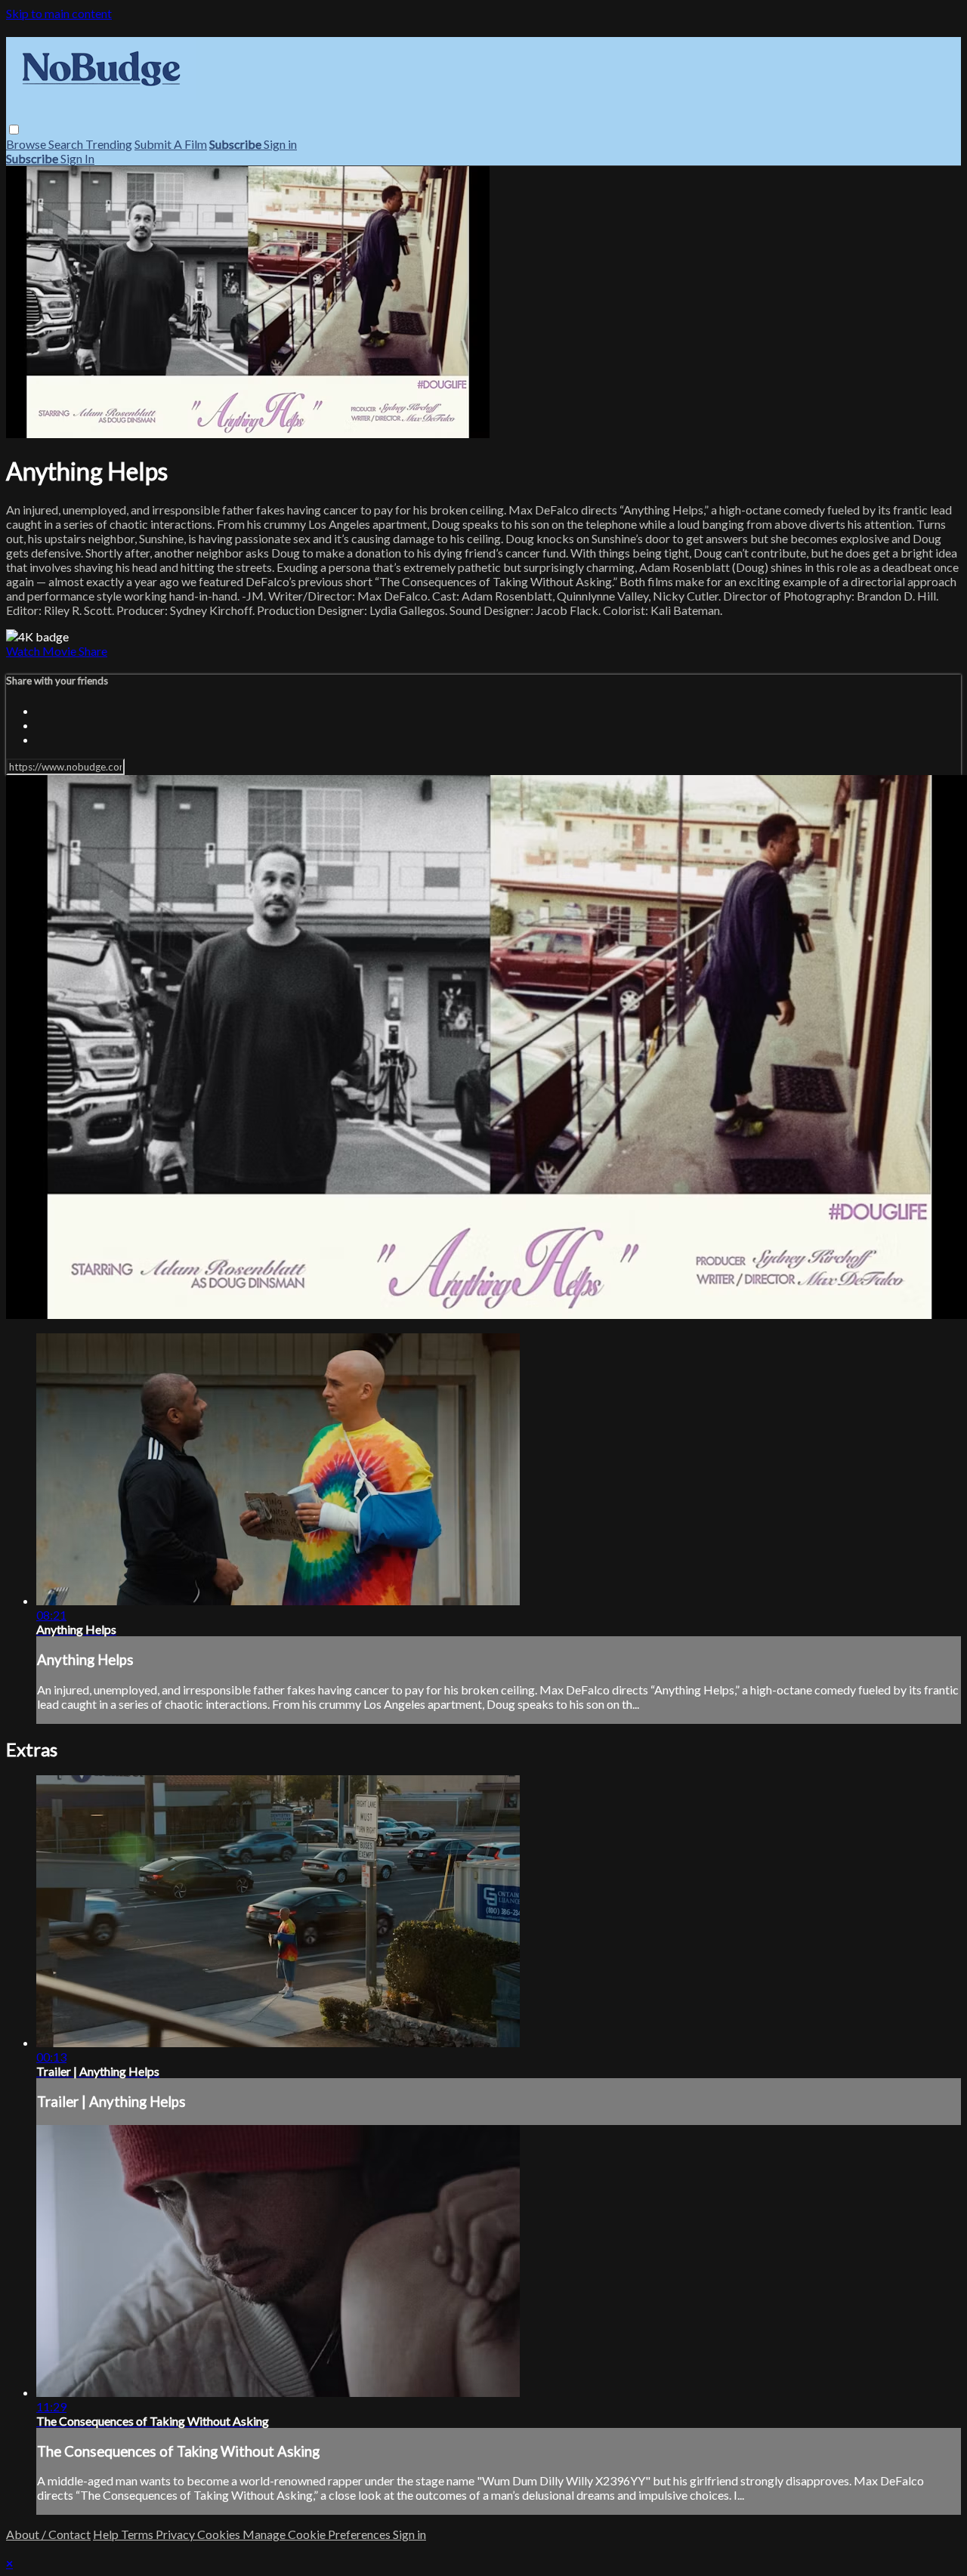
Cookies (220, 2534)
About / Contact (48, 2534)
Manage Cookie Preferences (318, 2534)
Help (107, 2534)
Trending (109, 144)
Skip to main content (59, 13)
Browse (27, 144)
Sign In (77, 158)
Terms (138, 2534)
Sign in (280, 144)
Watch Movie (42, 651)
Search (67, 144)
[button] (14, 130)
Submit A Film (171, 144)
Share (93, 651)
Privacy (176, 2534)
